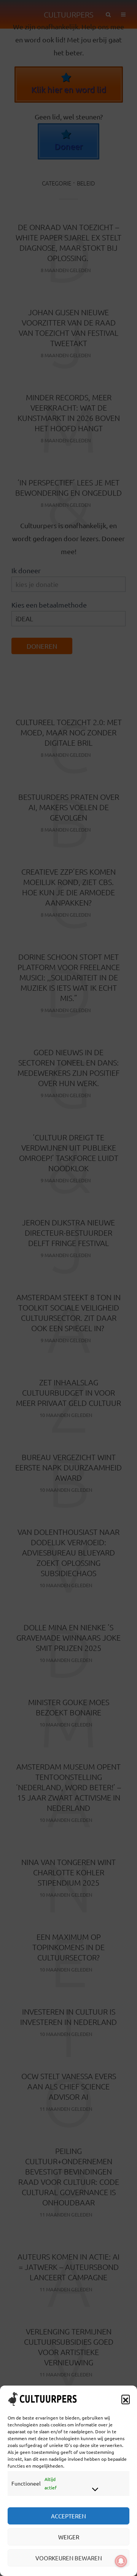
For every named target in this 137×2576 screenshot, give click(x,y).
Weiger (69, 2537)
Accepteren (68, 2516)
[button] (126, 2399)
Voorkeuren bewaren (69, 2558)
